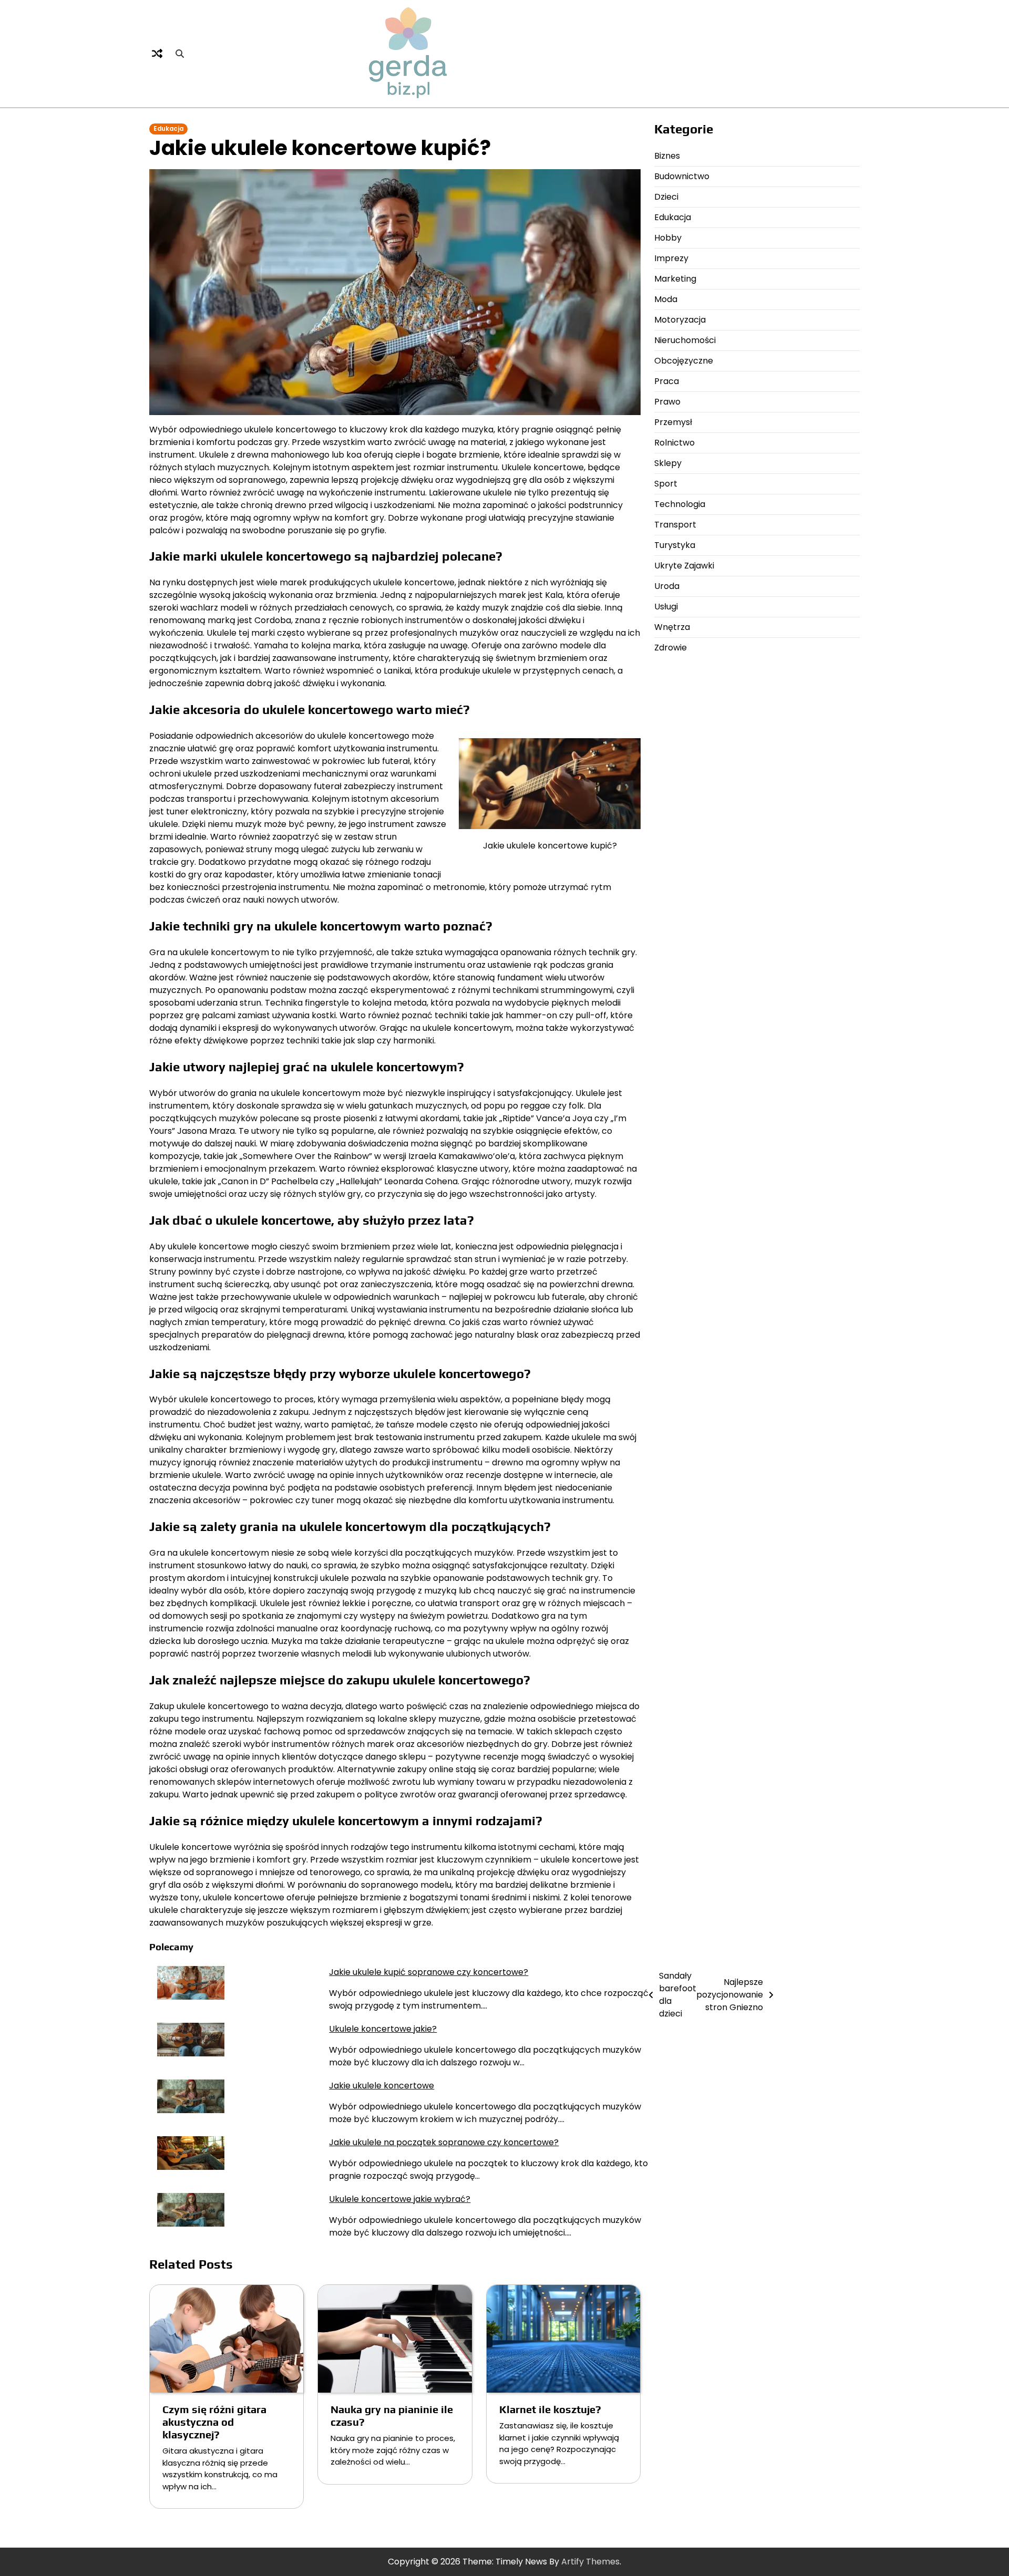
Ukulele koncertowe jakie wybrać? (400, 2199)
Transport (675, 525)
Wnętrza (672, 627)
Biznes (667, 156)
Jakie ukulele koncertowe (382, 2086)
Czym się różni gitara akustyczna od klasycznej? (214, 2422)
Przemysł (673, 422)
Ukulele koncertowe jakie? (383, 2029)
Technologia (680, 504)
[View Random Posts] (157, 54)
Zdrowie (671, 648)
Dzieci (666, 197)
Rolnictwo (675, 443)
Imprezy (671, 258)
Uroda (667, 586)
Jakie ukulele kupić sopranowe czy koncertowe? (429, 1972)
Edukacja (168, 129)
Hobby (668, 238)
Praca (667, 381)
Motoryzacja (680, 320)
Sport (666, 484)
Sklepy (668, 463)
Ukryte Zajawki (684, 566)
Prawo (667, 402)
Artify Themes (590, 2562)
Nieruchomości (685, 340)
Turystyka (675, 545)
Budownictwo (682, 176)
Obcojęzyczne (684, 361)
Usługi (666, 607)
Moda (666, 299)
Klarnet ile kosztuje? (550, 2409)
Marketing (675, 279)
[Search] (180, 54)
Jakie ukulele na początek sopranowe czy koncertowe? (444, 2142)
